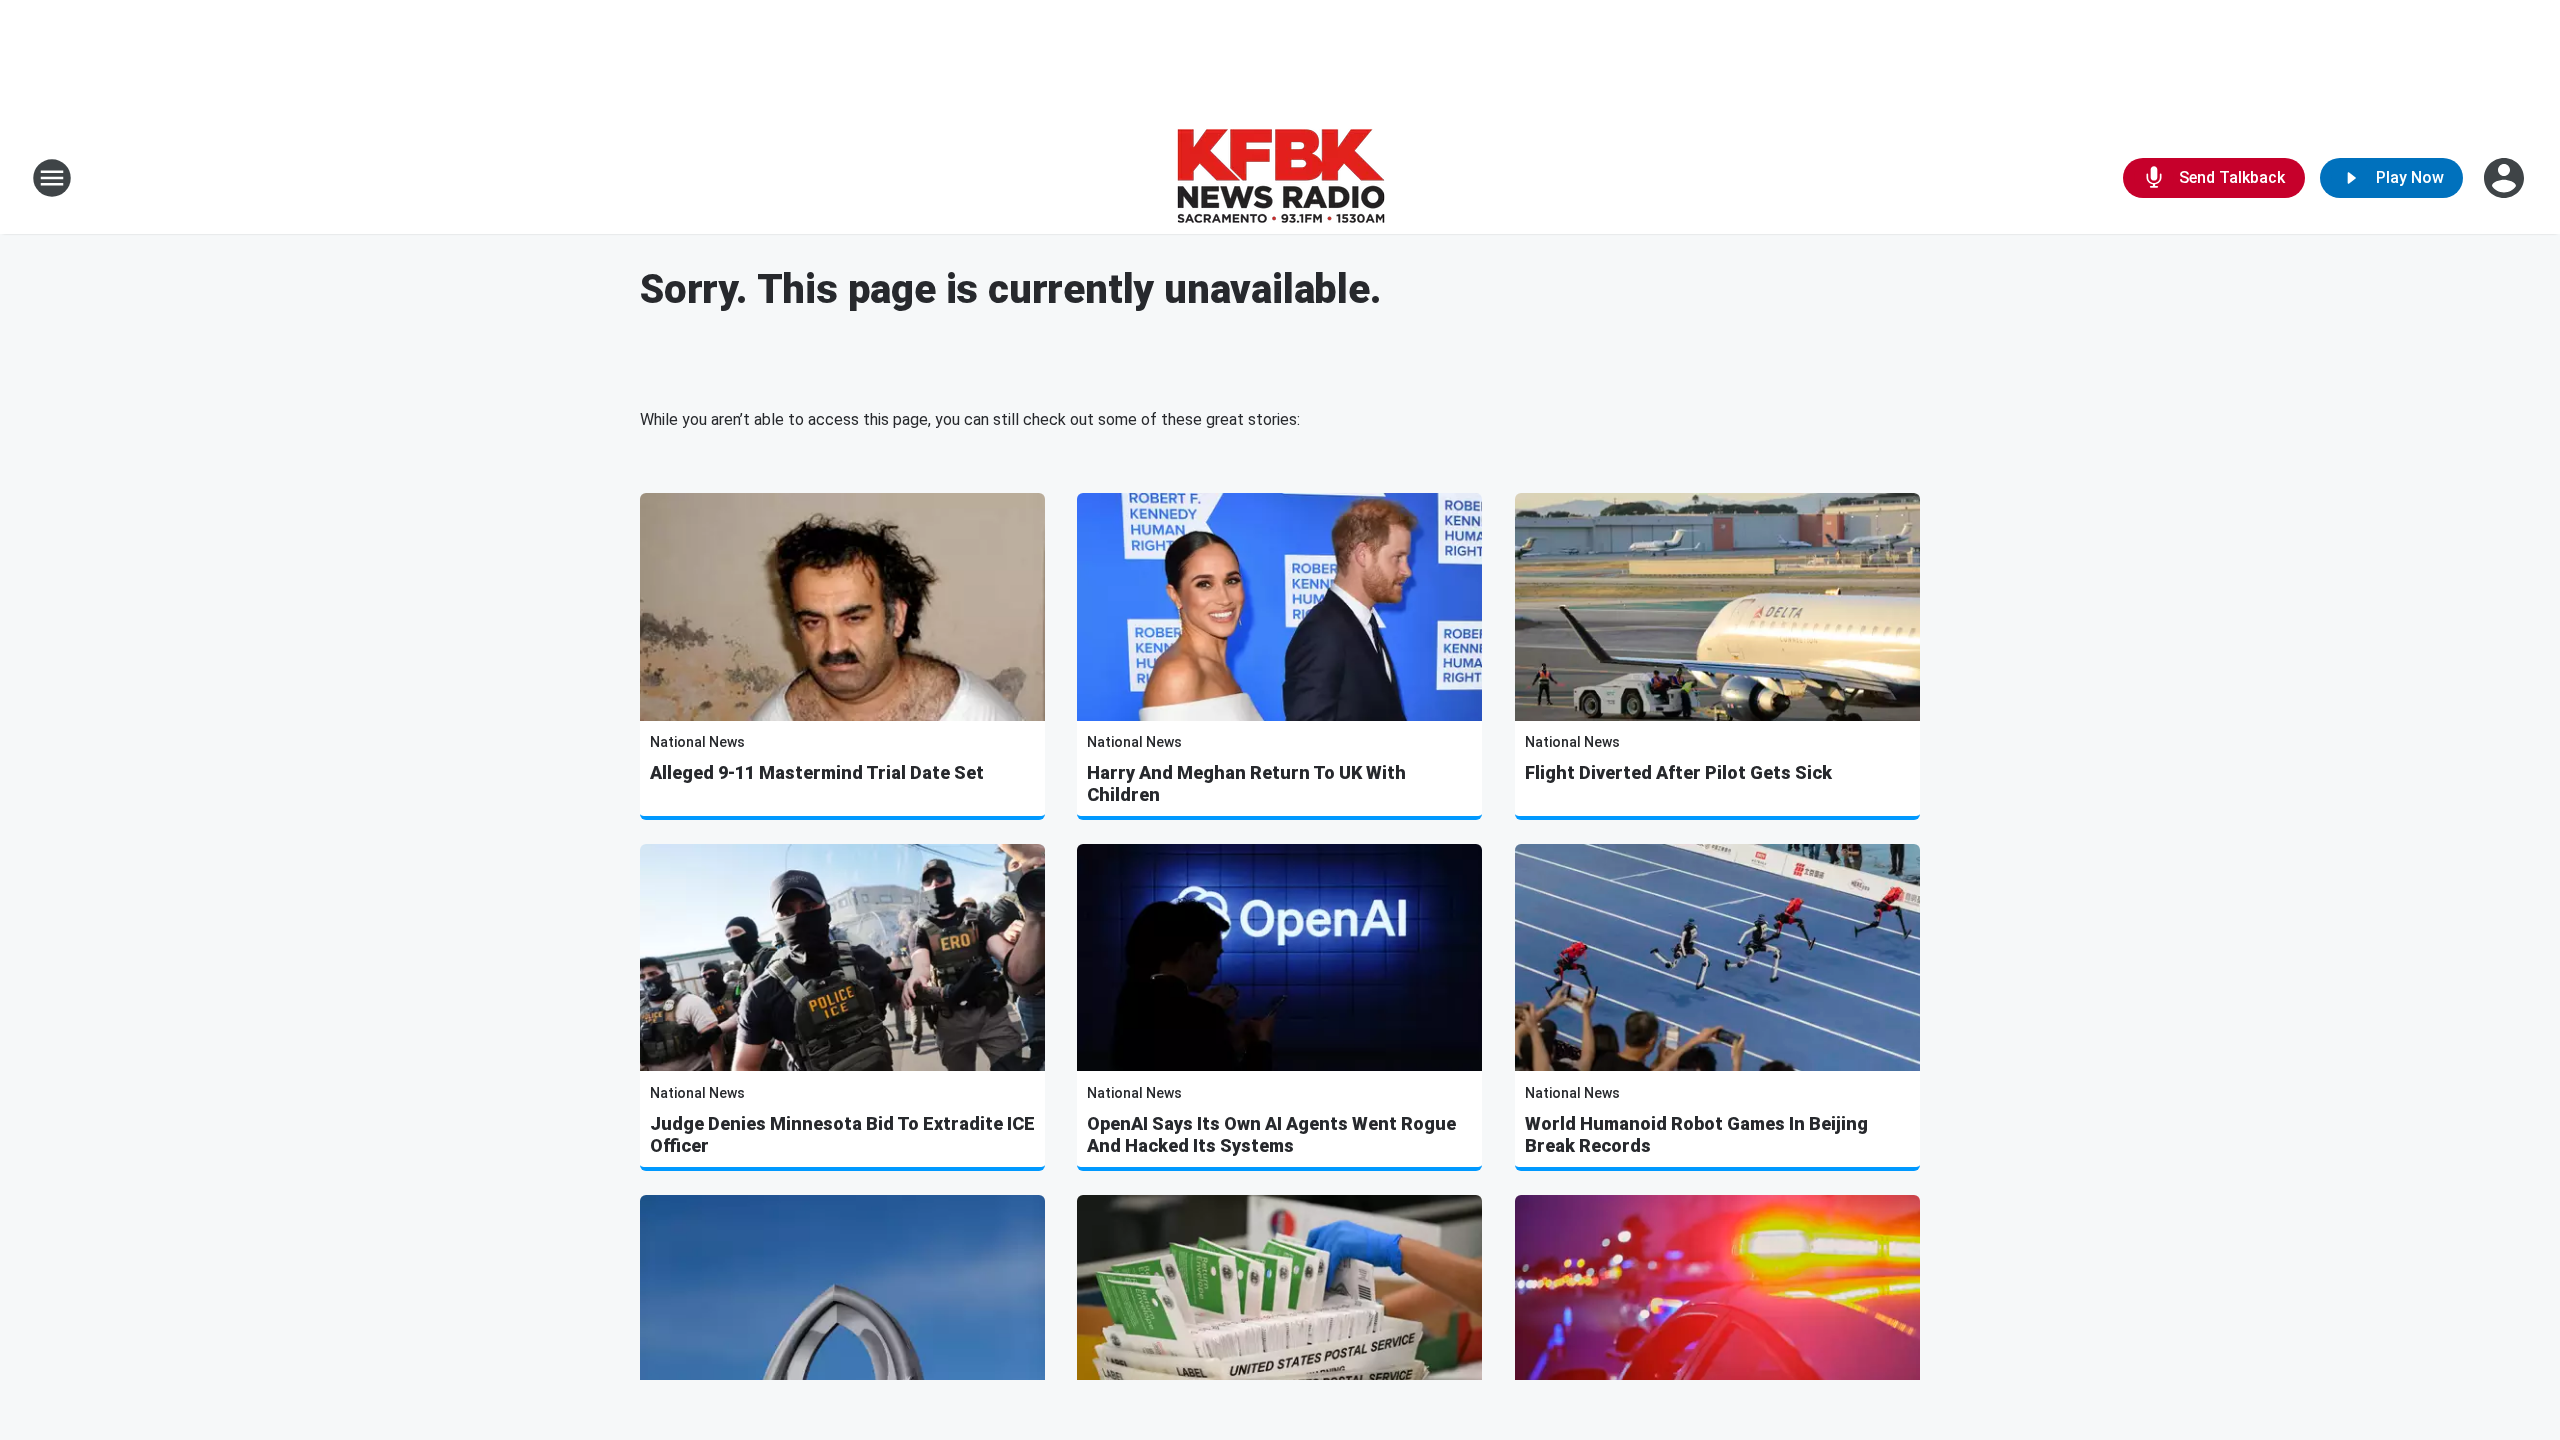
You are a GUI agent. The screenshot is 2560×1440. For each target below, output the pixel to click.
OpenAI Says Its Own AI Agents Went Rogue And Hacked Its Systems (1271, 1134)
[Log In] (2506, 178)
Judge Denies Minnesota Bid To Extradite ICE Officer (842, 1134)
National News (697, 742)
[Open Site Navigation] (52, 178)
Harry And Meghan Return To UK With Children (1246, 783)
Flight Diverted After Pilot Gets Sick (1678, 772)
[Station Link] (1280, 178)
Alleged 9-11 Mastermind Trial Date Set (817, 772)
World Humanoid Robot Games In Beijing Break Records (1696, 1134)
